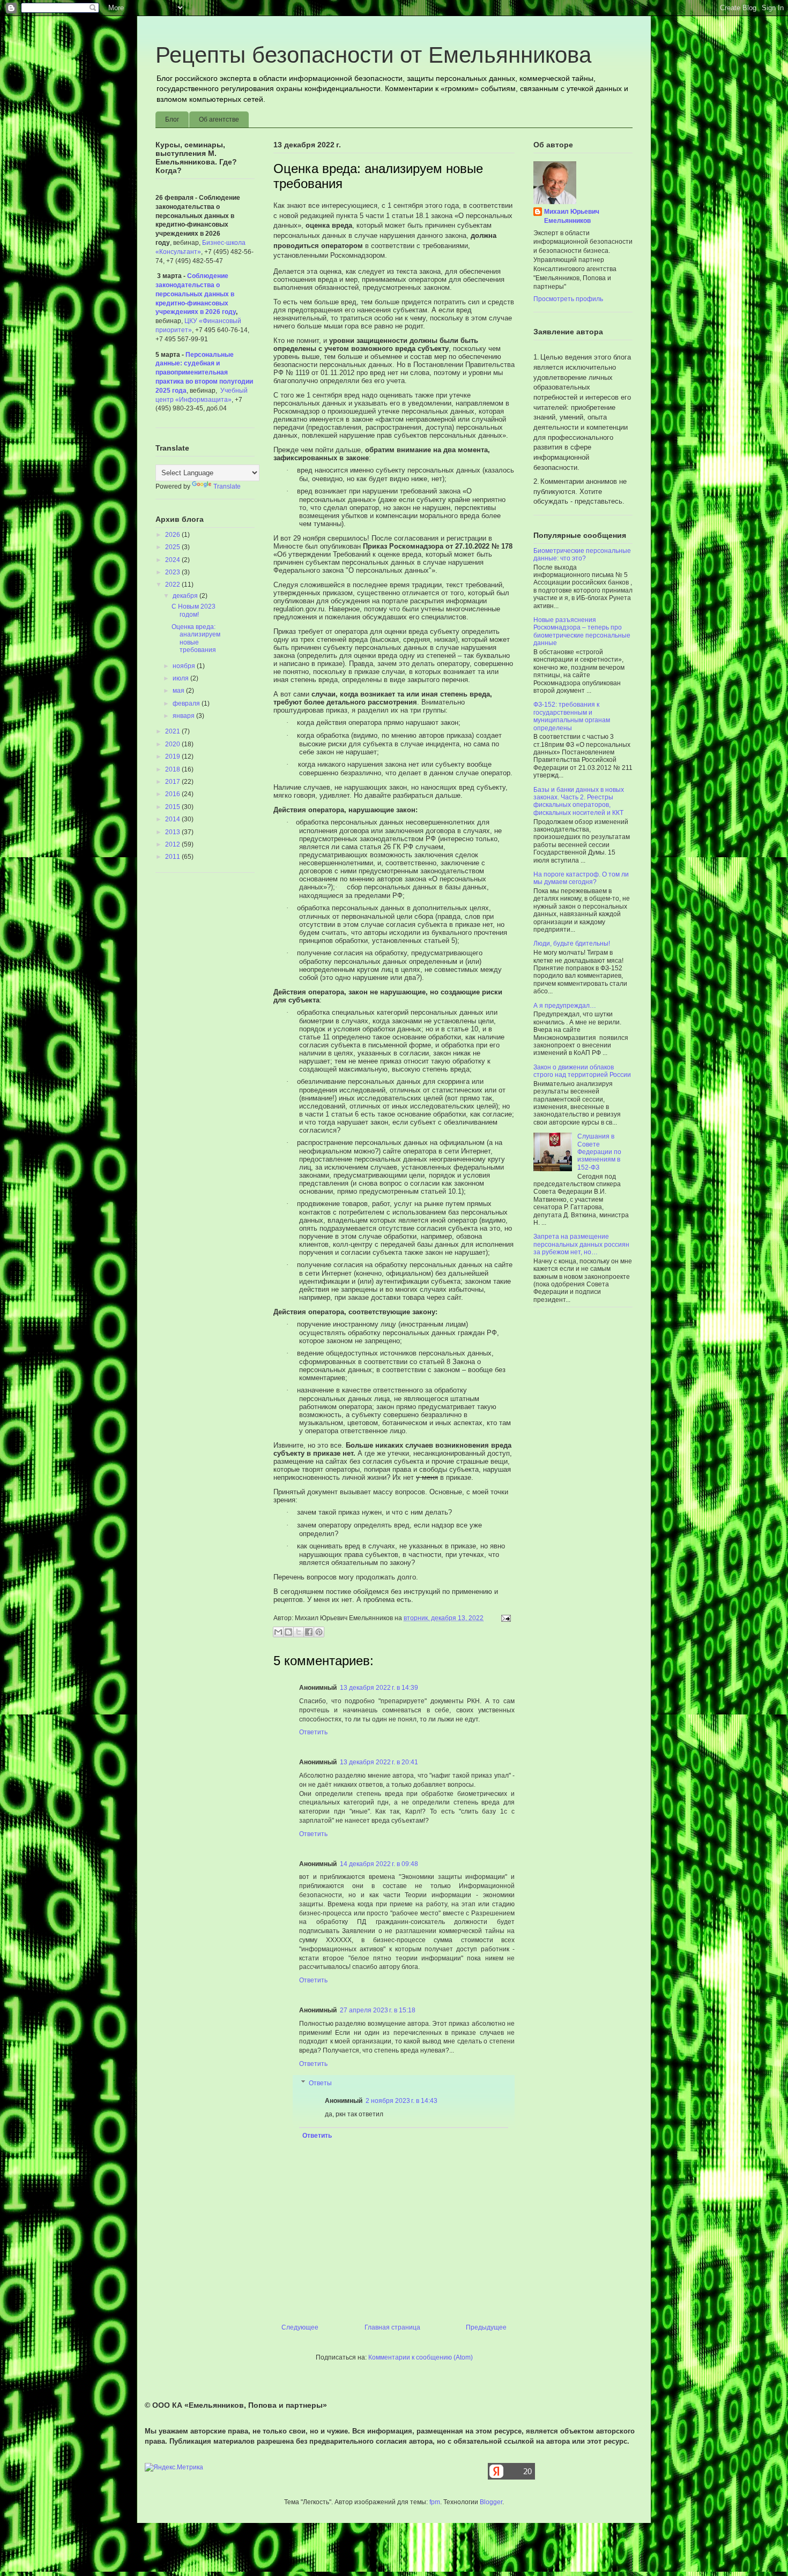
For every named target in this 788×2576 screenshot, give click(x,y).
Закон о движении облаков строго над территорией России (582, 1071)
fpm (435, 2502)
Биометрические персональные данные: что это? (582, 555)
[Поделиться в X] (299, 1632)
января (184, 716)
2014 (173, 819)
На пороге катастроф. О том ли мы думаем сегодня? (581, 878)
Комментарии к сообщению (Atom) (421, 2357)
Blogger (491, 2502)
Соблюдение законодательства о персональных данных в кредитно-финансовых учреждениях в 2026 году (196, 294)
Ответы (320, 2083)
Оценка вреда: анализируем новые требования (196, 638)
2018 (173, 769)
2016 (173, 794)
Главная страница (392, 2327)
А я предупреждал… (565, 1006)
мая (179, 691)
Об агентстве (219, 119)
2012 (173, 844)
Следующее (300, 2327)
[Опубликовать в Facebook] (309, 1632)
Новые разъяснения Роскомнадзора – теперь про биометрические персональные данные (582, 631)
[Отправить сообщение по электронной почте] (504, 1618)
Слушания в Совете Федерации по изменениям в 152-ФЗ (599, 1152)
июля (181, 678)
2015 (173, 807)
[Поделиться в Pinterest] (319, 1632)
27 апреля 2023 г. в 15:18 (378, 2010)
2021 (173, 731)
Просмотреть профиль (568, 299)
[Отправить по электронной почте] (278, 1632)
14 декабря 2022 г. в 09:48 (379, 1864)
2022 (173, 585)
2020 (173, 744)
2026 (173, 535)
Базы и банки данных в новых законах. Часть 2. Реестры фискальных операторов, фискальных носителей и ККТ (579, 801)
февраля (187, 703)
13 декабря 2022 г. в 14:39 (379, 1688)
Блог (172, 119)
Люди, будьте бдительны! (572, 943)
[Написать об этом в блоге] (288, 1632)
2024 (173, 560)
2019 (173, 757)
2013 (173, 832)
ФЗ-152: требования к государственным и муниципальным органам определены (572, 716)
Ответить (313, 1732)
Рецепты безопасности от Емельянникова (373, 55)
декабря (186, 596)
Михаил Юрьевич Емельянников (572, 216)
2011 (173, 857)
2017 (173, 782)
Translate (227, 486)
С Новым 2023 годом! (194, 610)
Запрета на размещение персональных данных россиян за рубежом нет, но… (581, 1244)
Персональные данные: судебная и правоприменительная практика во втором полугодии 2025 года (204, 373)
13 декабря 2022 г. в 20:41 (379, 1762)
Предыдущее (486, 2327)
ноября (185, 666)
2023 (173, 572)
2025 (173, 547)
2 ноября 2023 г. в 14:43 (402, 2101)
